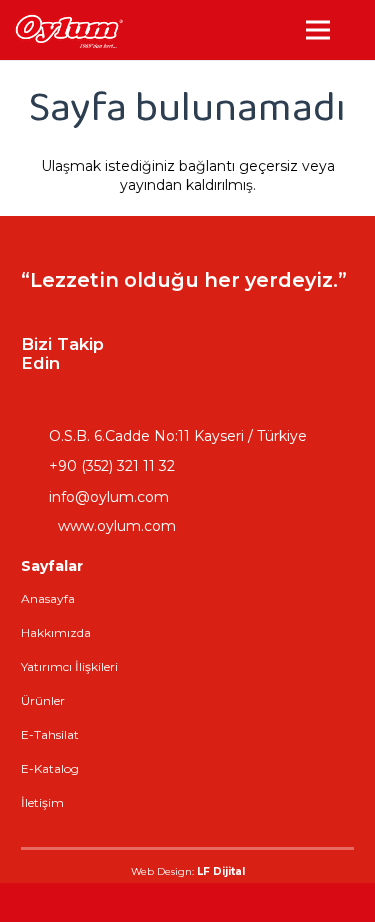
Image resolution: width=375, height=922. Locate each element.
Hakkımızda (56, 632)
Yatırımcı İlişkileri (69, 666)
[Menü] (318, 30)
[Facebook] (184, 329)
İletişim (42, 802)
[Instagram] (234, 329)
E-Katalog (50, 768)
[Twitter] (184, 379)
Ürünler (43, 700)
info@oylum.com (109, 497)
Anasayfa (48, 598)
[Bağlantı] (68, 30)
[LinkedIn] (284, 329)
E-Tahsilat (50, 734)
